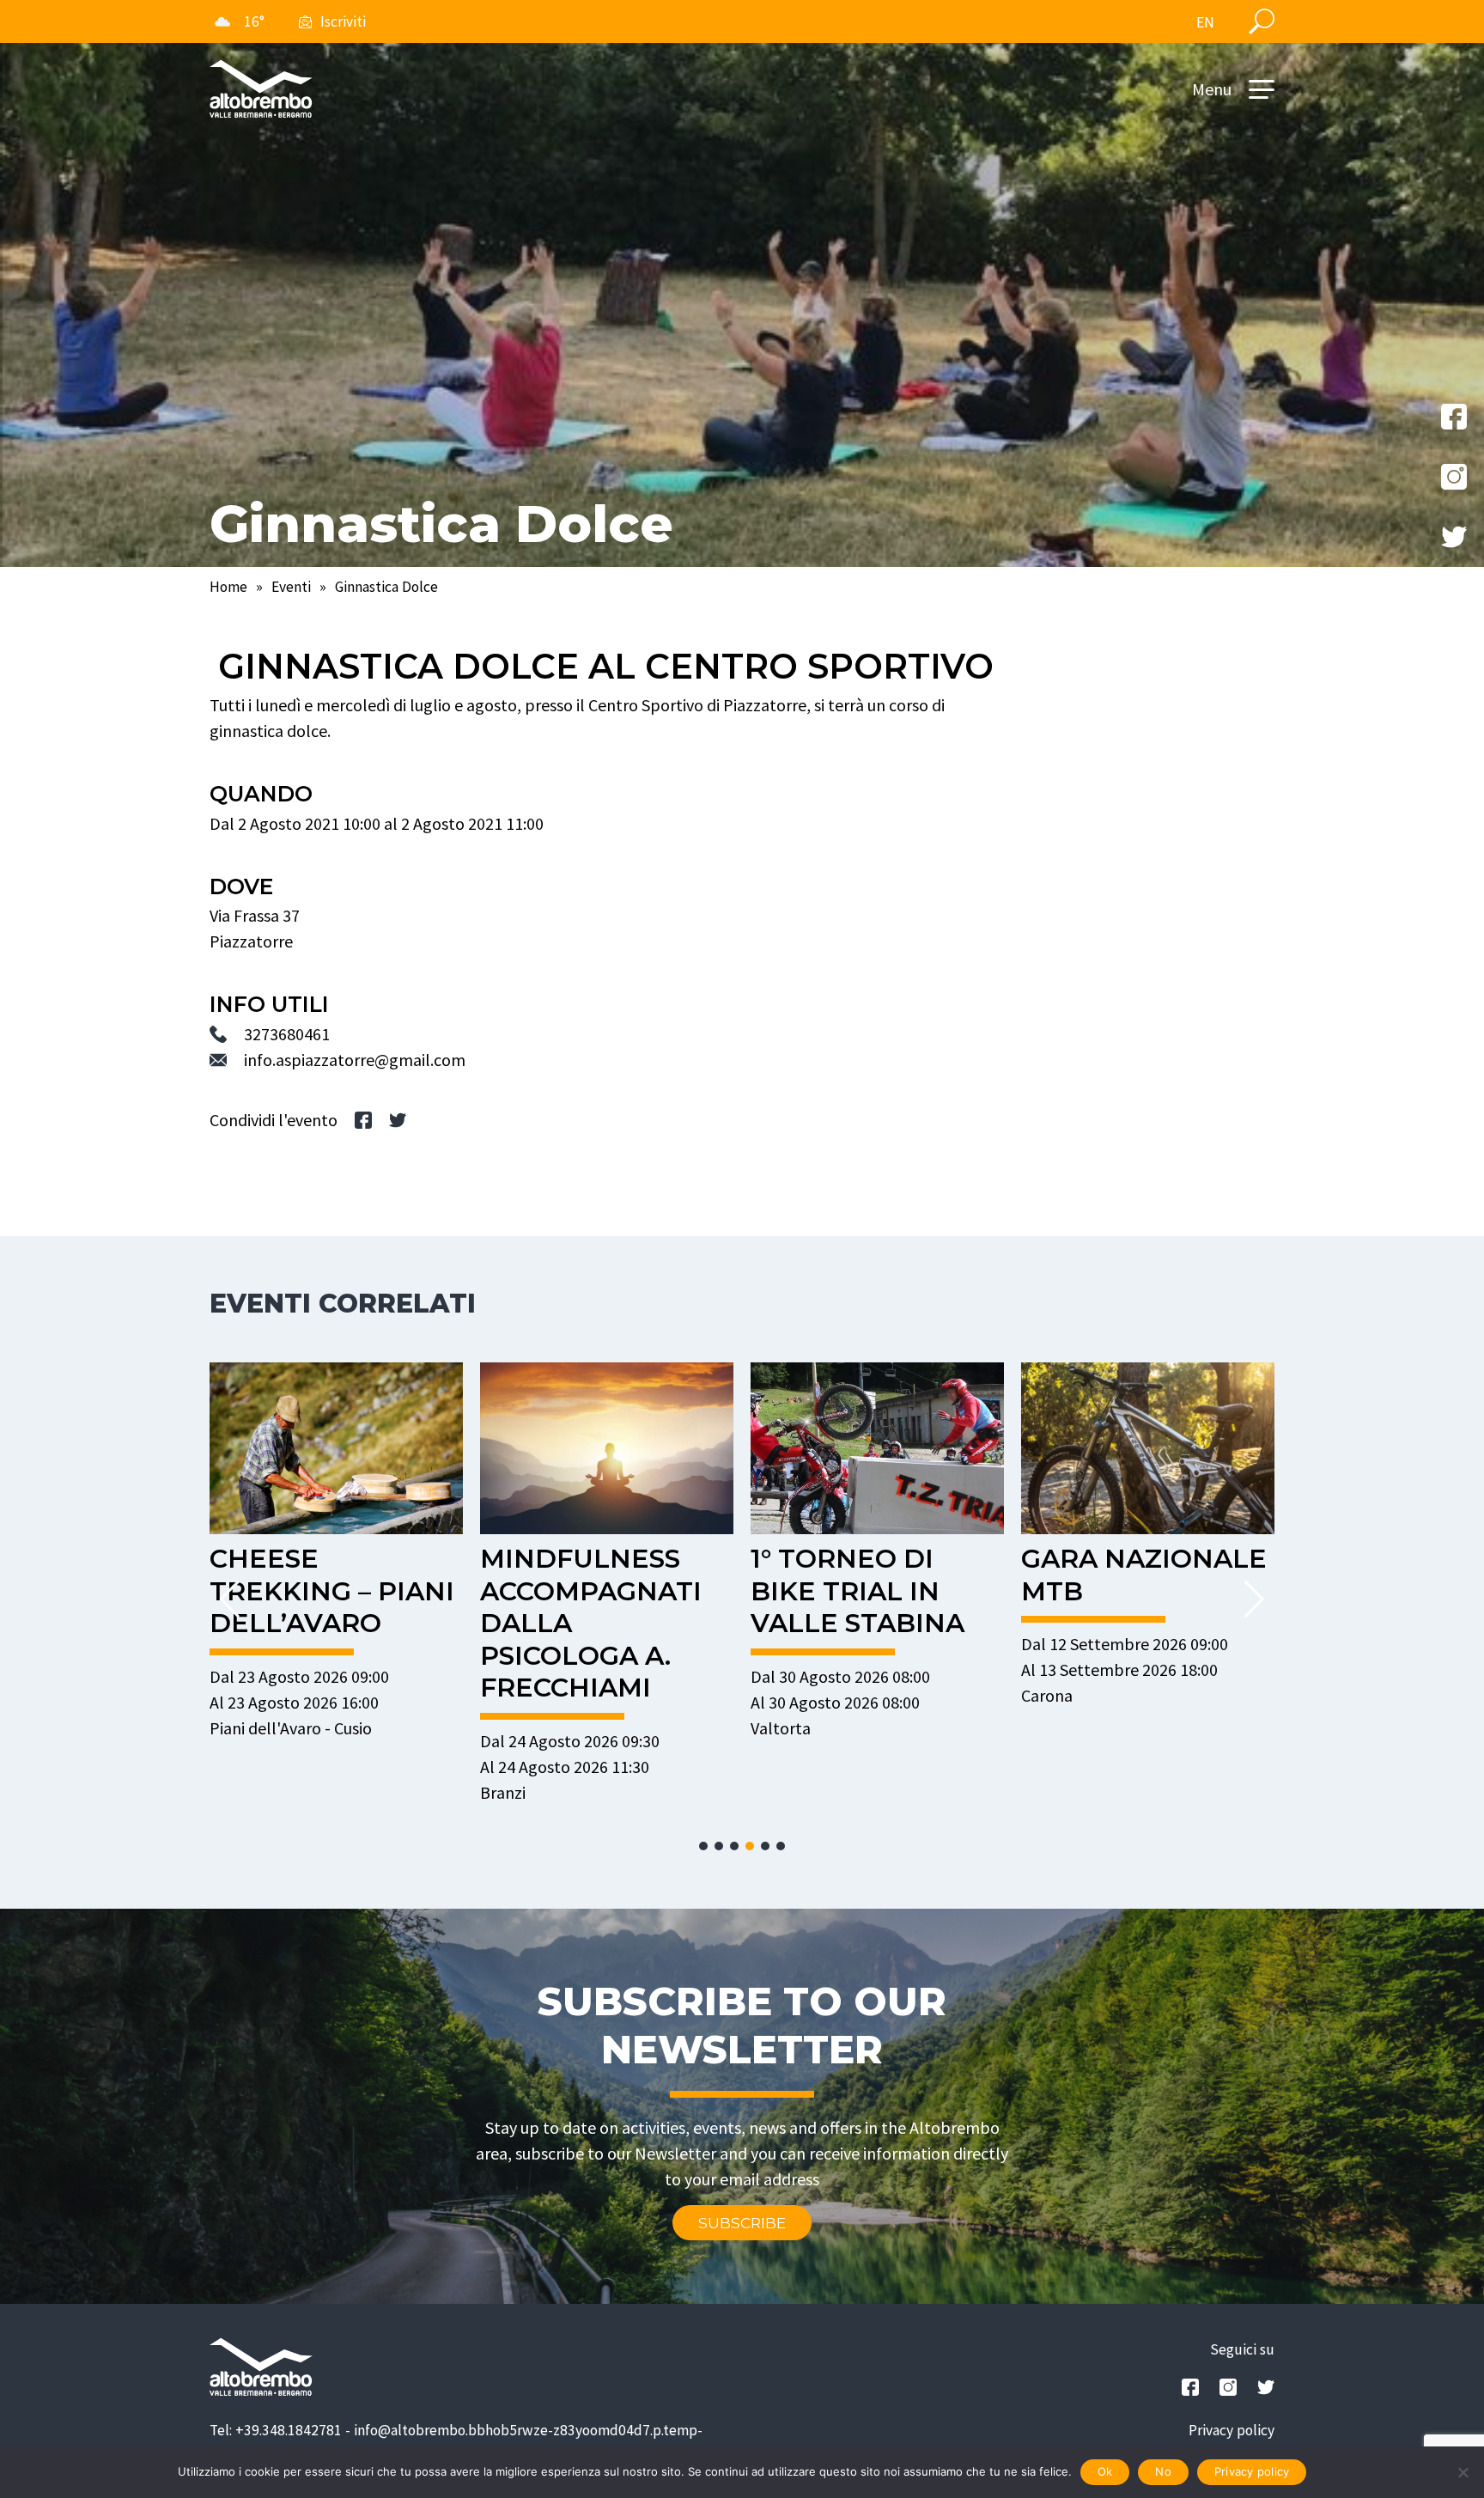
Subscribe (742, 2223)
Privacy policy (1232, 2430)
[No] (1463, 2472)
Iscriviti (343, 21)
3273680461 (287, 1034)
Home (228, 587)
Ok (1105, 2471)
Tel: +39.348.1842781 (276, 2430)
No (1163, 2471)
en (1205, 22)
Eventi (291, 587)
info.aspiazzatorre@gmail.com (355, 1060)
